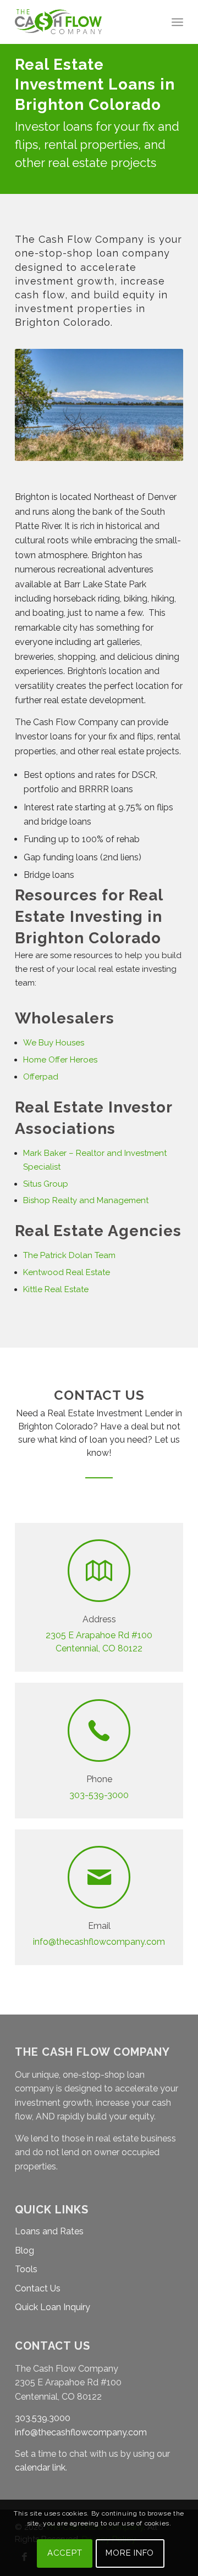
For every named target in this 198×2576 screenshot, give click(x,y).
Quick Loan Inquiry (53, 2307)
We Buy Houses (55, 1043)
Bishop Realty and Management (86, 1200)
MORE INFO (130, 2553)
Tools (26, 2269)
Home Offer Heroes (60, 1060)
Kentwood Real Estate (67, 1272)
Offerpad (41, 1077)
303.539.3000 (43, 2418)
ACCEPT (65, 2553)
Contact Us (38, 2288)
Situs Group (46, 1184)
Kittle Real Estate (57, 1289)
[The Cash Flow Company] (82, 22)
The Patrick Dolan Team (69, 1255)
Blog (24, 2250)
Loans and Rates (49, 2231)
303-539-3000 (99, 1795)
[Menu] (177, 22)
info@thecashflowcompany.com (99, 1942)
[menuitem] (177, 22)
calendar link (40, 2467)
